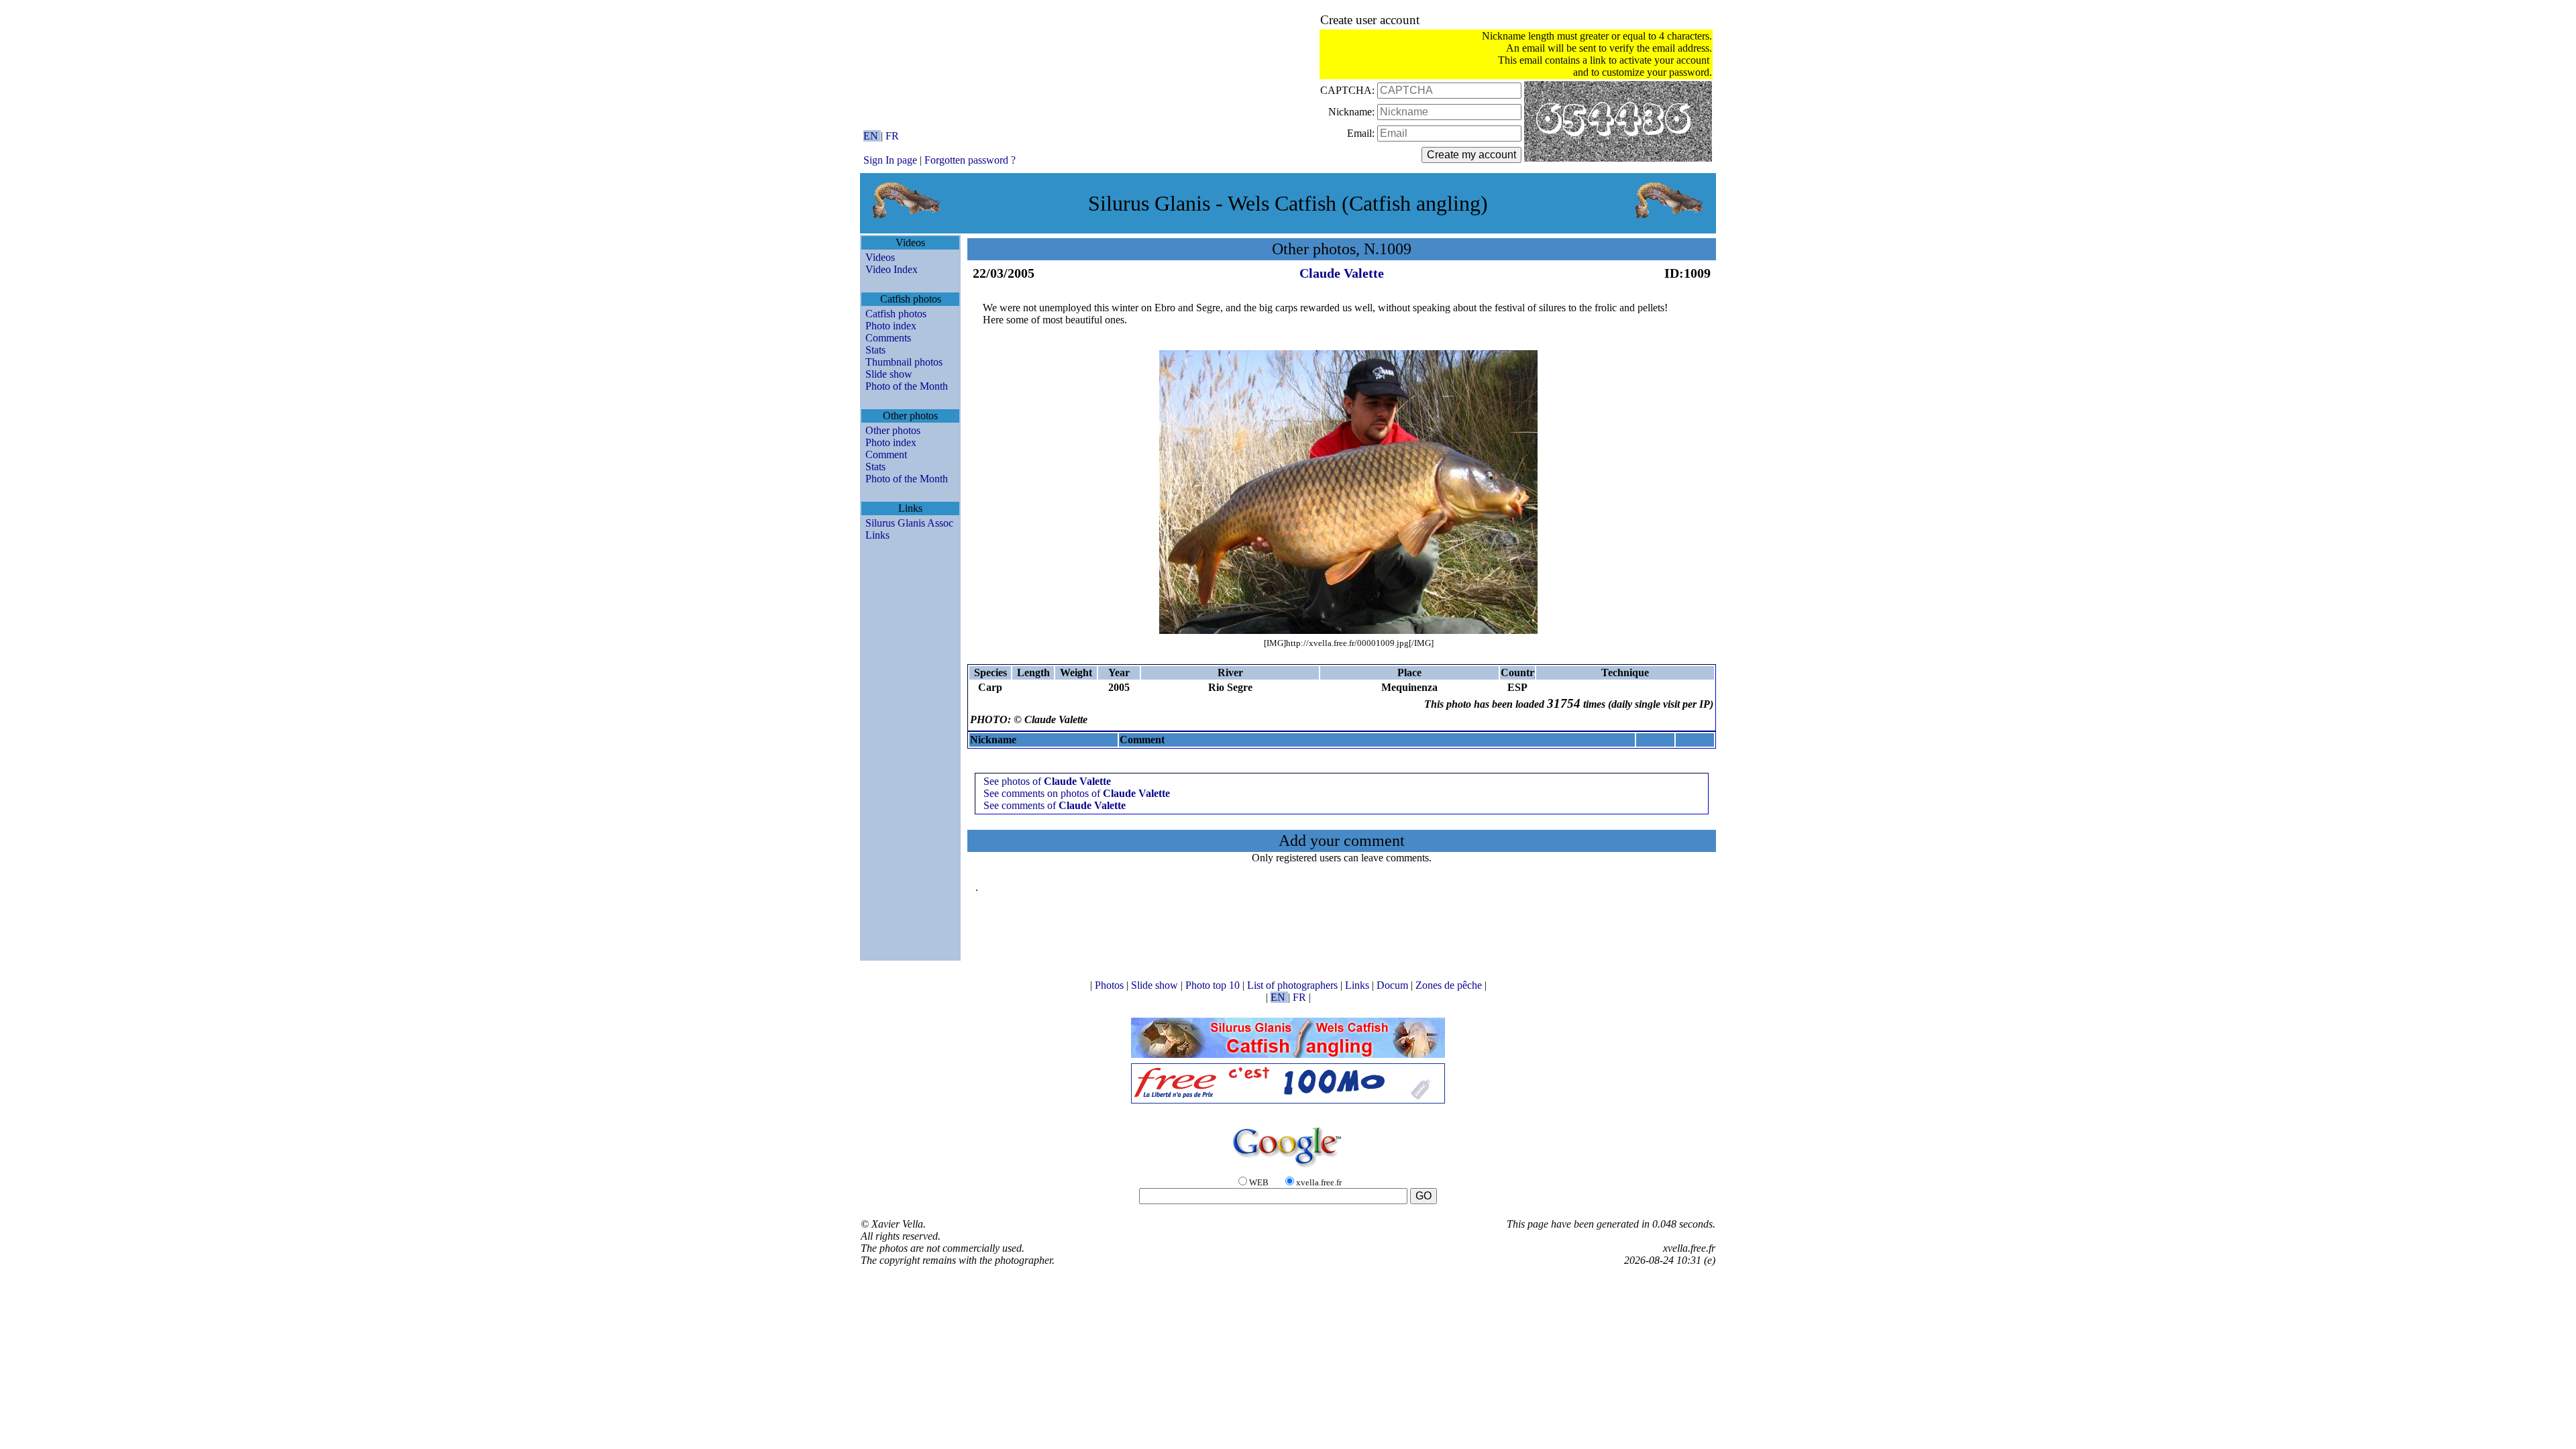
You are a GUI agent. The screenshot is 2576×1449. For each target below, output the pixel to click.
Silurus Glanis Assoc (909, 523)
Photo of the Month (907, 386)
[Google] (1288, 1168)
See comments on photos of (1077, 793)
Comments (888, 338)
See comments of (1055, 805)
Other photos (893, 430)
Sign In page (890, 160)
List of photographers (1294, 985)
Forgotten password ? (970, 160)
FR (892, 136)
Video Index (892, 269)
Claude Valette (1342, 273)
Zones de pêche (1450, 985)
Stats (875, 350)
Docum (1394, 985)
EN (872, 136)
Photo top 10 (1214, 985)
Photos (1111, 985)
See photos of (1047, 781)
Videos (880, 257)
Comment (886, 454)
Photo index (891, 326)
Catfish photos (896, 314)
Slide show (889, 374)
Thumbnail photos (904, 362)
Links (877, 535)
